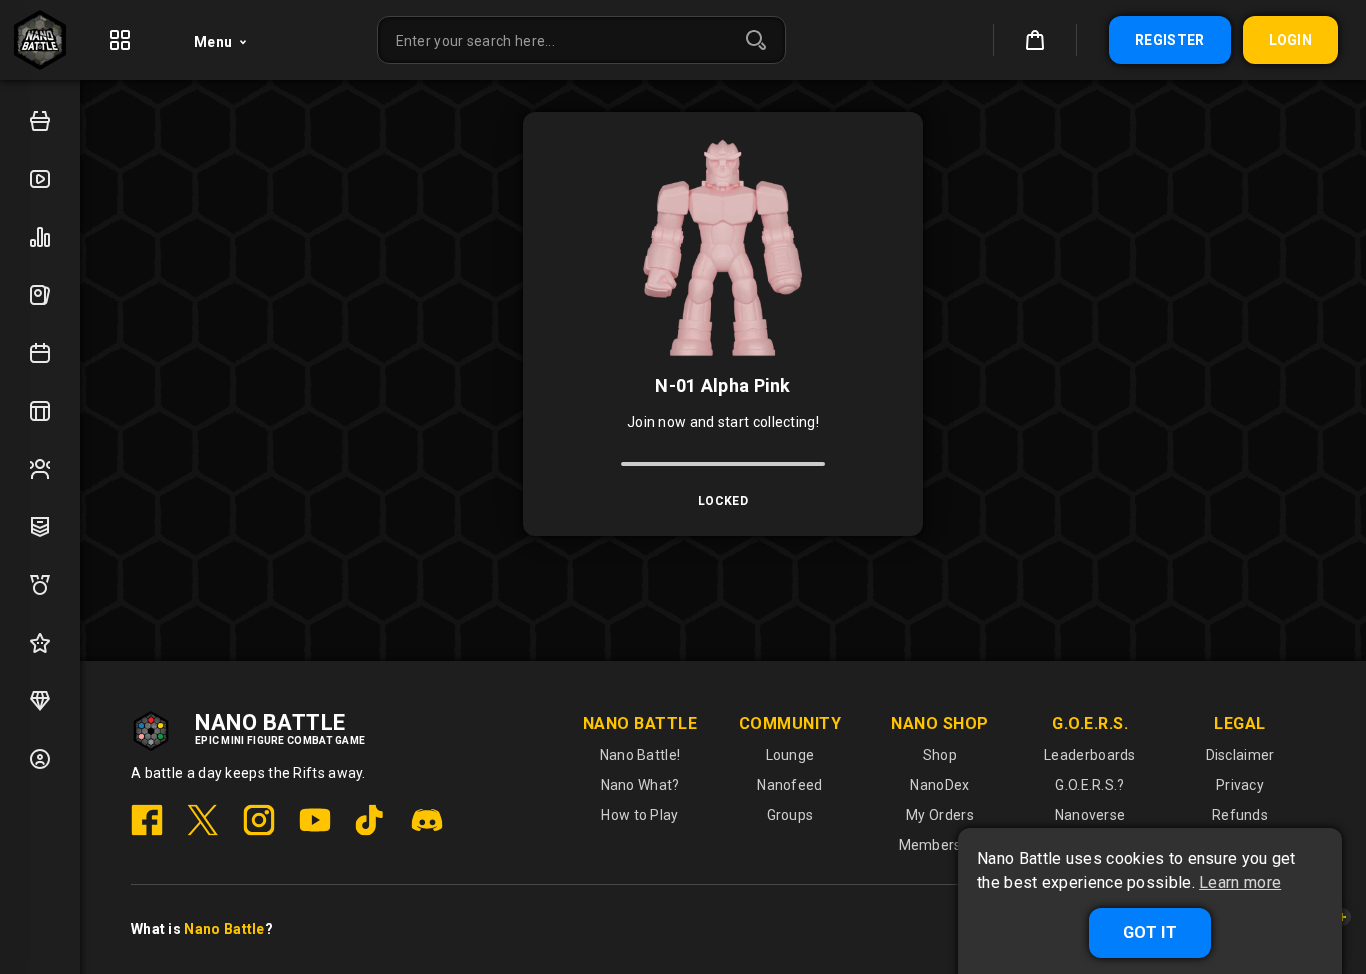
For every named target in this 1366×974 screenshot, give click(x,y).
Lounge (790, 755)
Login (1291, 40)
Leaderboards (1090, 755)
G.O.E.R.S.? (1089, 785)
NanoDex (939, 785)
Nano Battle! (640, 755)
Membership (940, 845)
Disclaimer (1240, 755)
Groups (790, 815)
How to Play (639, 815)
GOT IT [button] (1150, 932)
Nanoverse (1090, 815)
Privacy (1240, 785)
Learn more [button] (1240, 883)
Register (1169, 40)
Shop (940, 755)
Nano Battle (224, 929)
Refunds (1240, 815)
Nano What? (640, 785)
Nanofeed (789, 785)
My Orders (940, 815)
